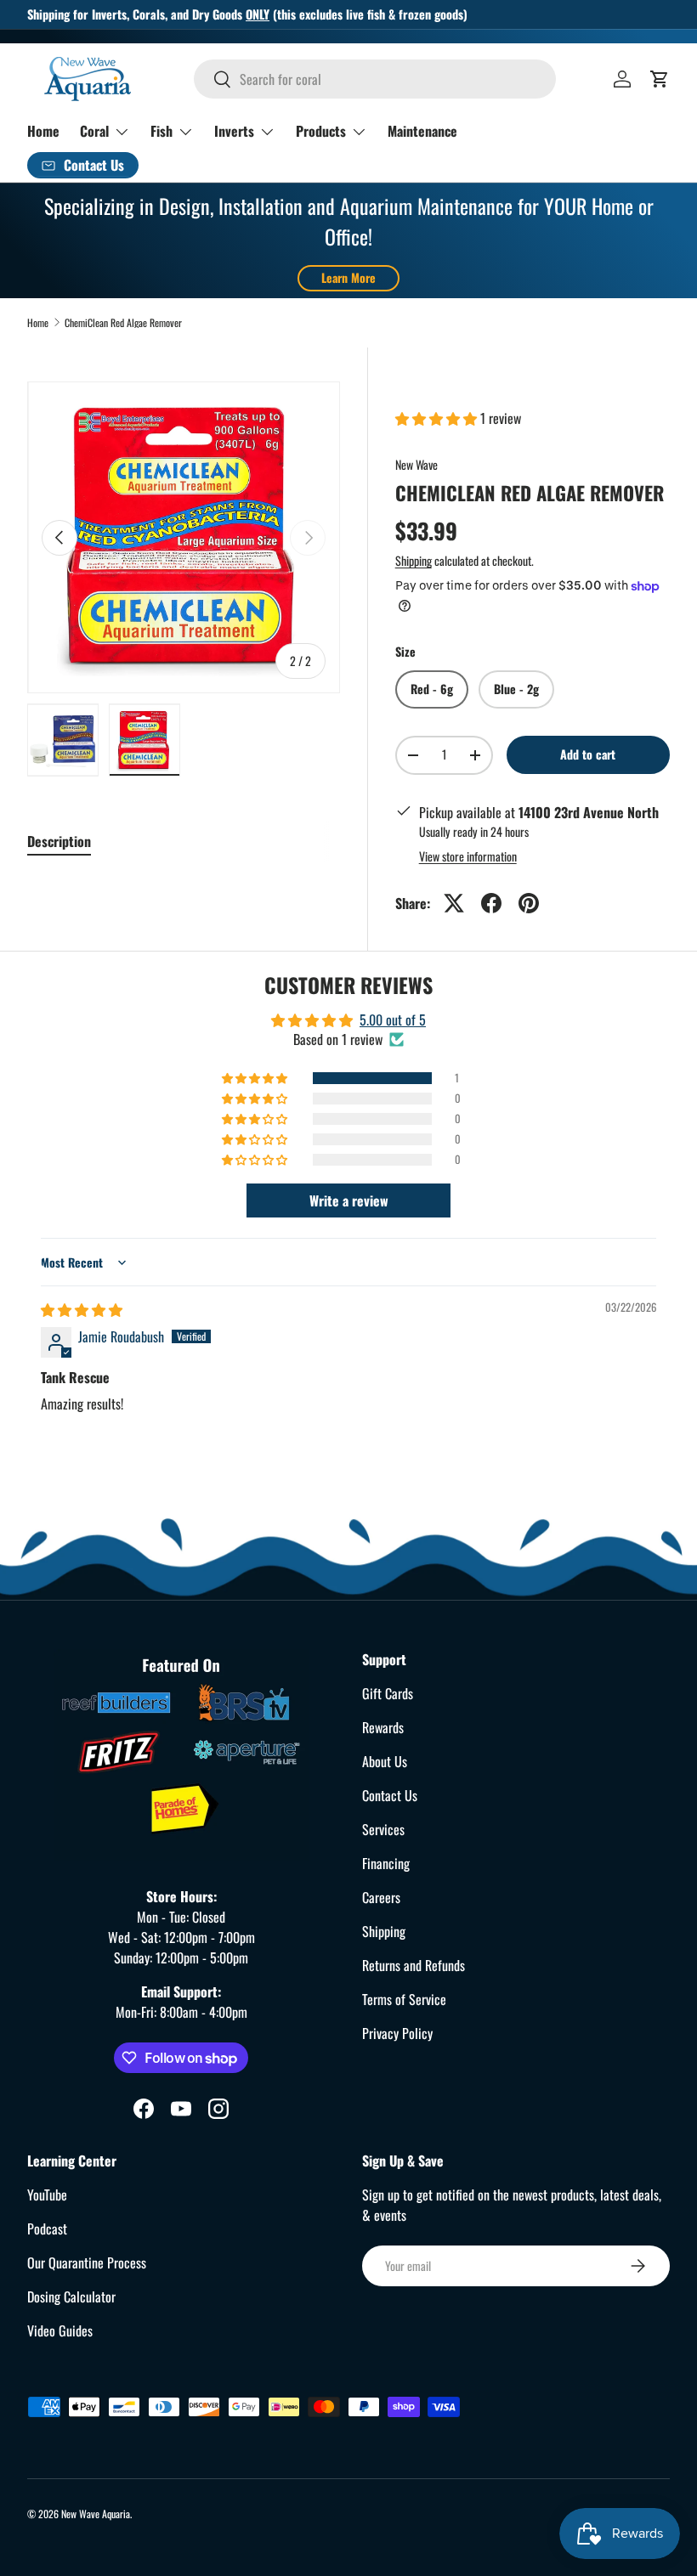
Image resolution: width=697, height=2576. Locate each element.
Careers (381, 1897)
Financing (386, 1863)
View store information (468, 856)
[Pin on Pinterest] (529, 903)
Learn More (348, 277)
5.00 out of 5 (393, 1020)
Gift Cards (388, 1693)
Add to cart (588, 754)
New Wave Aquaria (96, 2514)
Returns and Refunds (414, 1965)
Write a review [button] (349, 1200)
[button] (660, 79)
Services (383, 1829)
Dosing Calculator (71, 2296)
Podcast (47, 2229)
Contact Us (390, 1795)
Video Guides (60, 2330)
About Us (385, 1761)
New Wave (416, 464)
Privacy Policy (397, 2033)
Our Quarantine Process (87, 2262)
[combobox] (375, 79)
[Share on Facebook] (491, 903)
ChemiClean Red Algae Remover (123, 323)
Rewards (383, 1727)
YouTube (47, 2195)
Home (43, 131)
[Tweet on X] (454, 903)
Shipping (414, 560)
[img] (82, 1309)
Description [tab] (59, 841)
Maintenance (422, 131)
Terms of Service (404, 1999)
